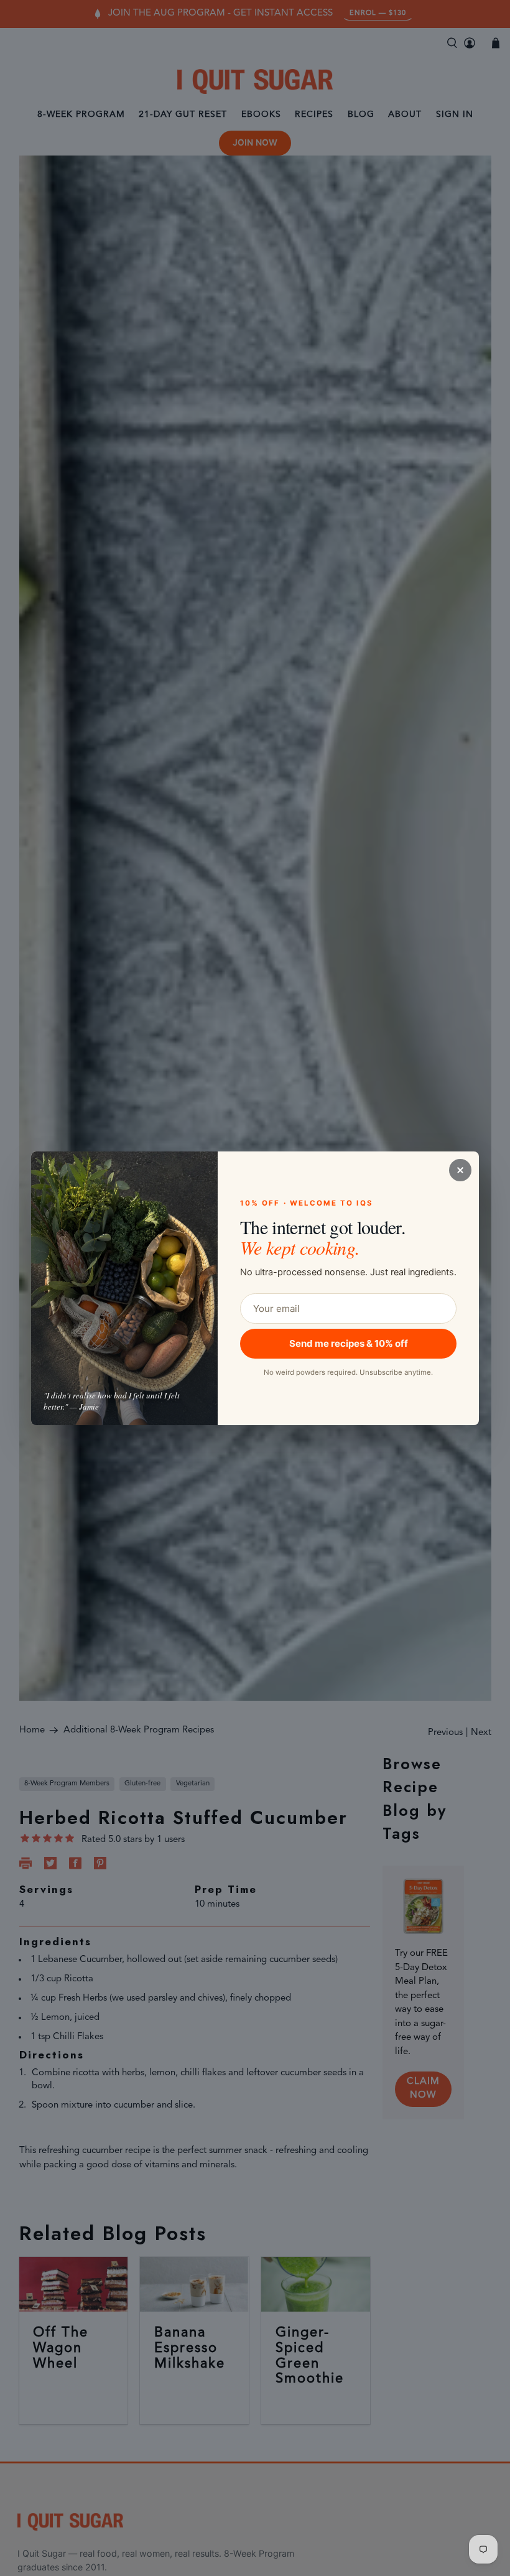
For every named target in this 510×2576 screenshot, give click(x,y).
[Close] (460, 1170)
